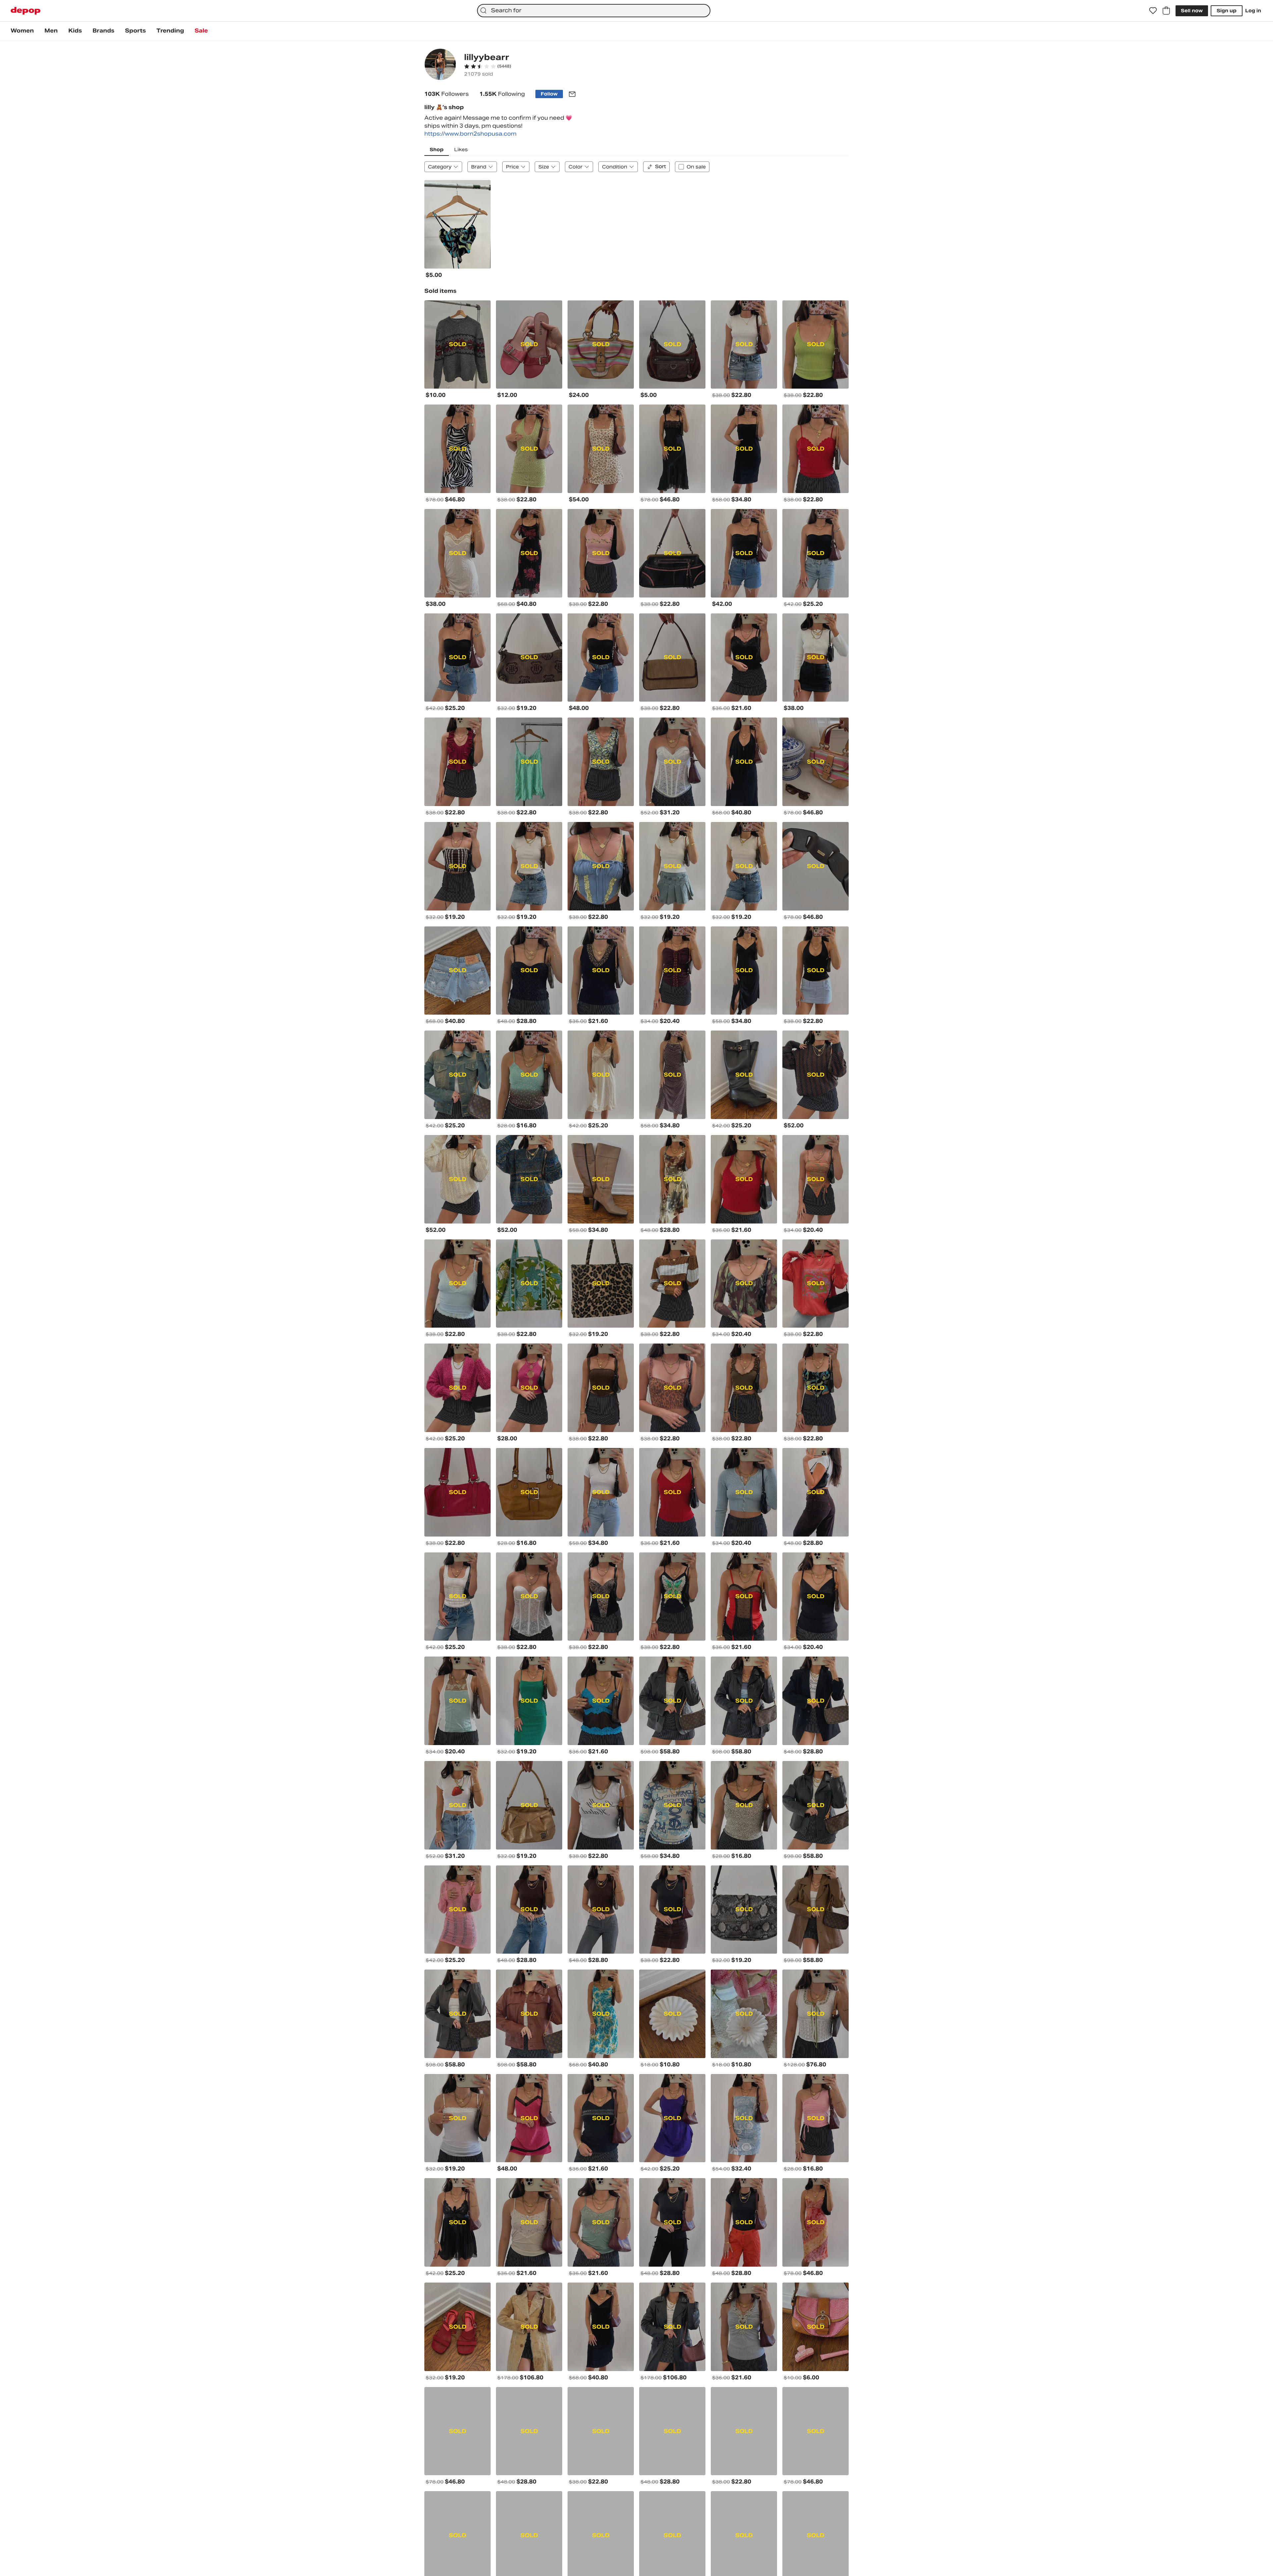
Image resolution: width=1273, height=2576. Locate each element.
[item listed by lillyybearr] (457, 224)
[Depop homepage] (26, 11)
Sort (661, 166)
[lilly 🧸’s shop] (440, 65)
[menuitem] (22, 31)
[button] (488, 66)
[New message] (572, 94)
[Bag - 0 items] (1166, 11)
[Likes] (1153, 11)
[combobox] (594, 11)
